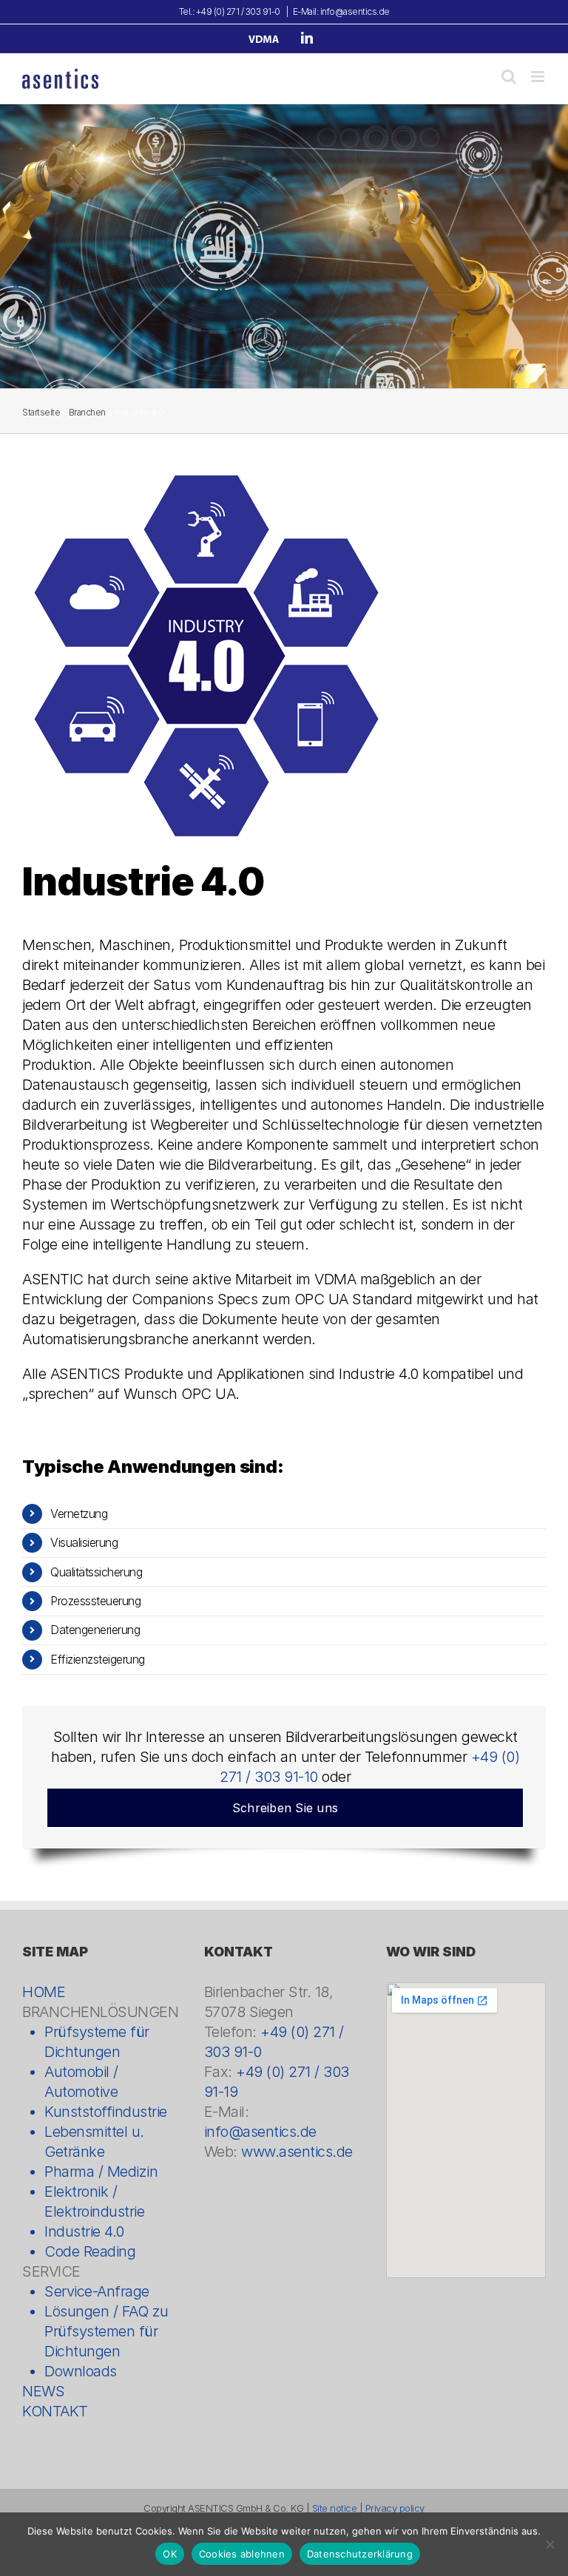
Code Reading (90, 2251)
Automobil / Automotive (81, 2082)
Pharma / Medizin (101, 2172)
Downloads (81, 2371)
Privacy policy (395, 2508)
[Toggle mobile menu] (539, 77)
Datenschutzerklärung (360, 2554)
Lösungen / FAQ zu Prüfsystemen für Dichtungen (106, 2331)
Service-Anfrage (97, 2291)
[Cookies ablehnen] (550, 2544)
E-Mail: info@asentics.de (341, 11)
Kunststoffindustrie (106, 2112)
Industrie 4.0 (84, 2231)
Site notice (335, 2508)
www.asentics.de (297, 2152)
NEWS (43, 2391)
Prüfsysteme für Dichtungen (97, 2042)
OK (170, 2554)
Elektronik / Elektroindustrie (94, 2202)
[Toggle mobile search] (509, 77)
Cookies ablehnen (242, 2554)
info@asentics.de (260, 2132)
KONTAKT (55, 2411)
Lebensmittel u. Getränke (94, 2142)
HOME (44, 1992)
